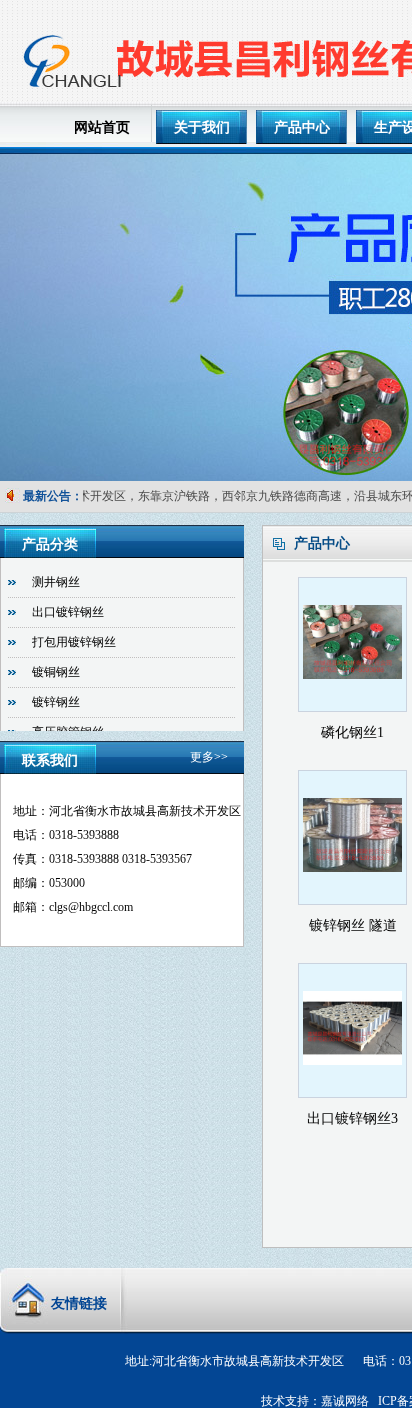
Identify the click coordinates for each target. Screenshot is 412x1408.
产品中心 (302, 127)
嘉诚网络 (345, 1401)
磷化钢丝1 (352, 732)
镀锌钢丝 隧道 (353, 925)
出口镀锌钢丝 (68, 612)
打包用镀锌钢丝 (74, 642)
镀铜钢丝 (56, 672)
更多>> (209, 757)
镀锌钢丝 (56, 702)
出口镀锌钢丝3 (352, 1118)
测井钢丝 (56, 582)
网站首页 (102, 127)
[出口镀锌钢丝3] (352, 1084)
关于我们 (202, 127)
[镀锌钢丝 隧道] (352, 891)
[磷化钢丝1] (352, 698)
